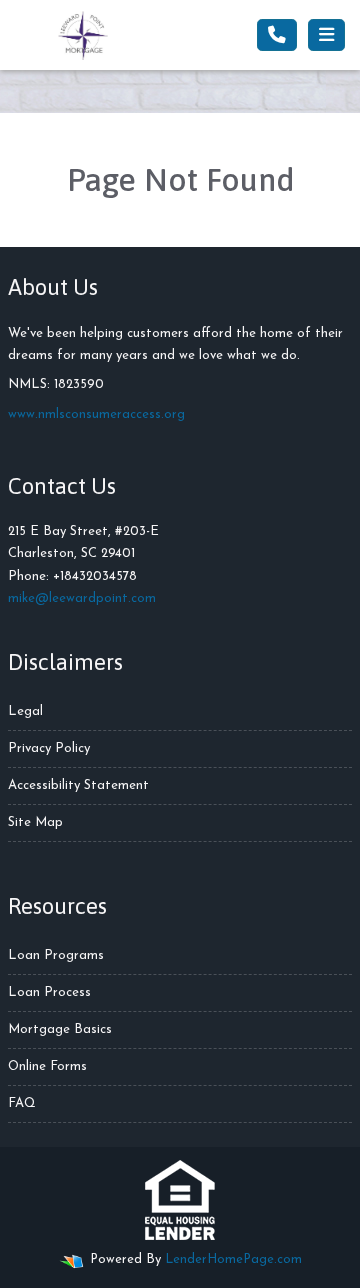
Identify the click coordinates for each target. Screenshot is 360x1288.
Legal (25, 711)
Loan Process (49, 992)
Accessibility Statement (78, 785)
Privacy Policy (49, 748)
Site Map (35, 822)
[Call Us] (277, 35)
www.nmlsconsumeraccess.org (96, 414)
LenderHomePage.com (233, 1259)
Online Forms (47, 1066)
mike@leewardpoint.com (82, 598)
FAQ (22, 1103)
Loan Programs (56, 955)
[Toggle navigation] (326, 35)
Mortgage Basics (60, 1029)
